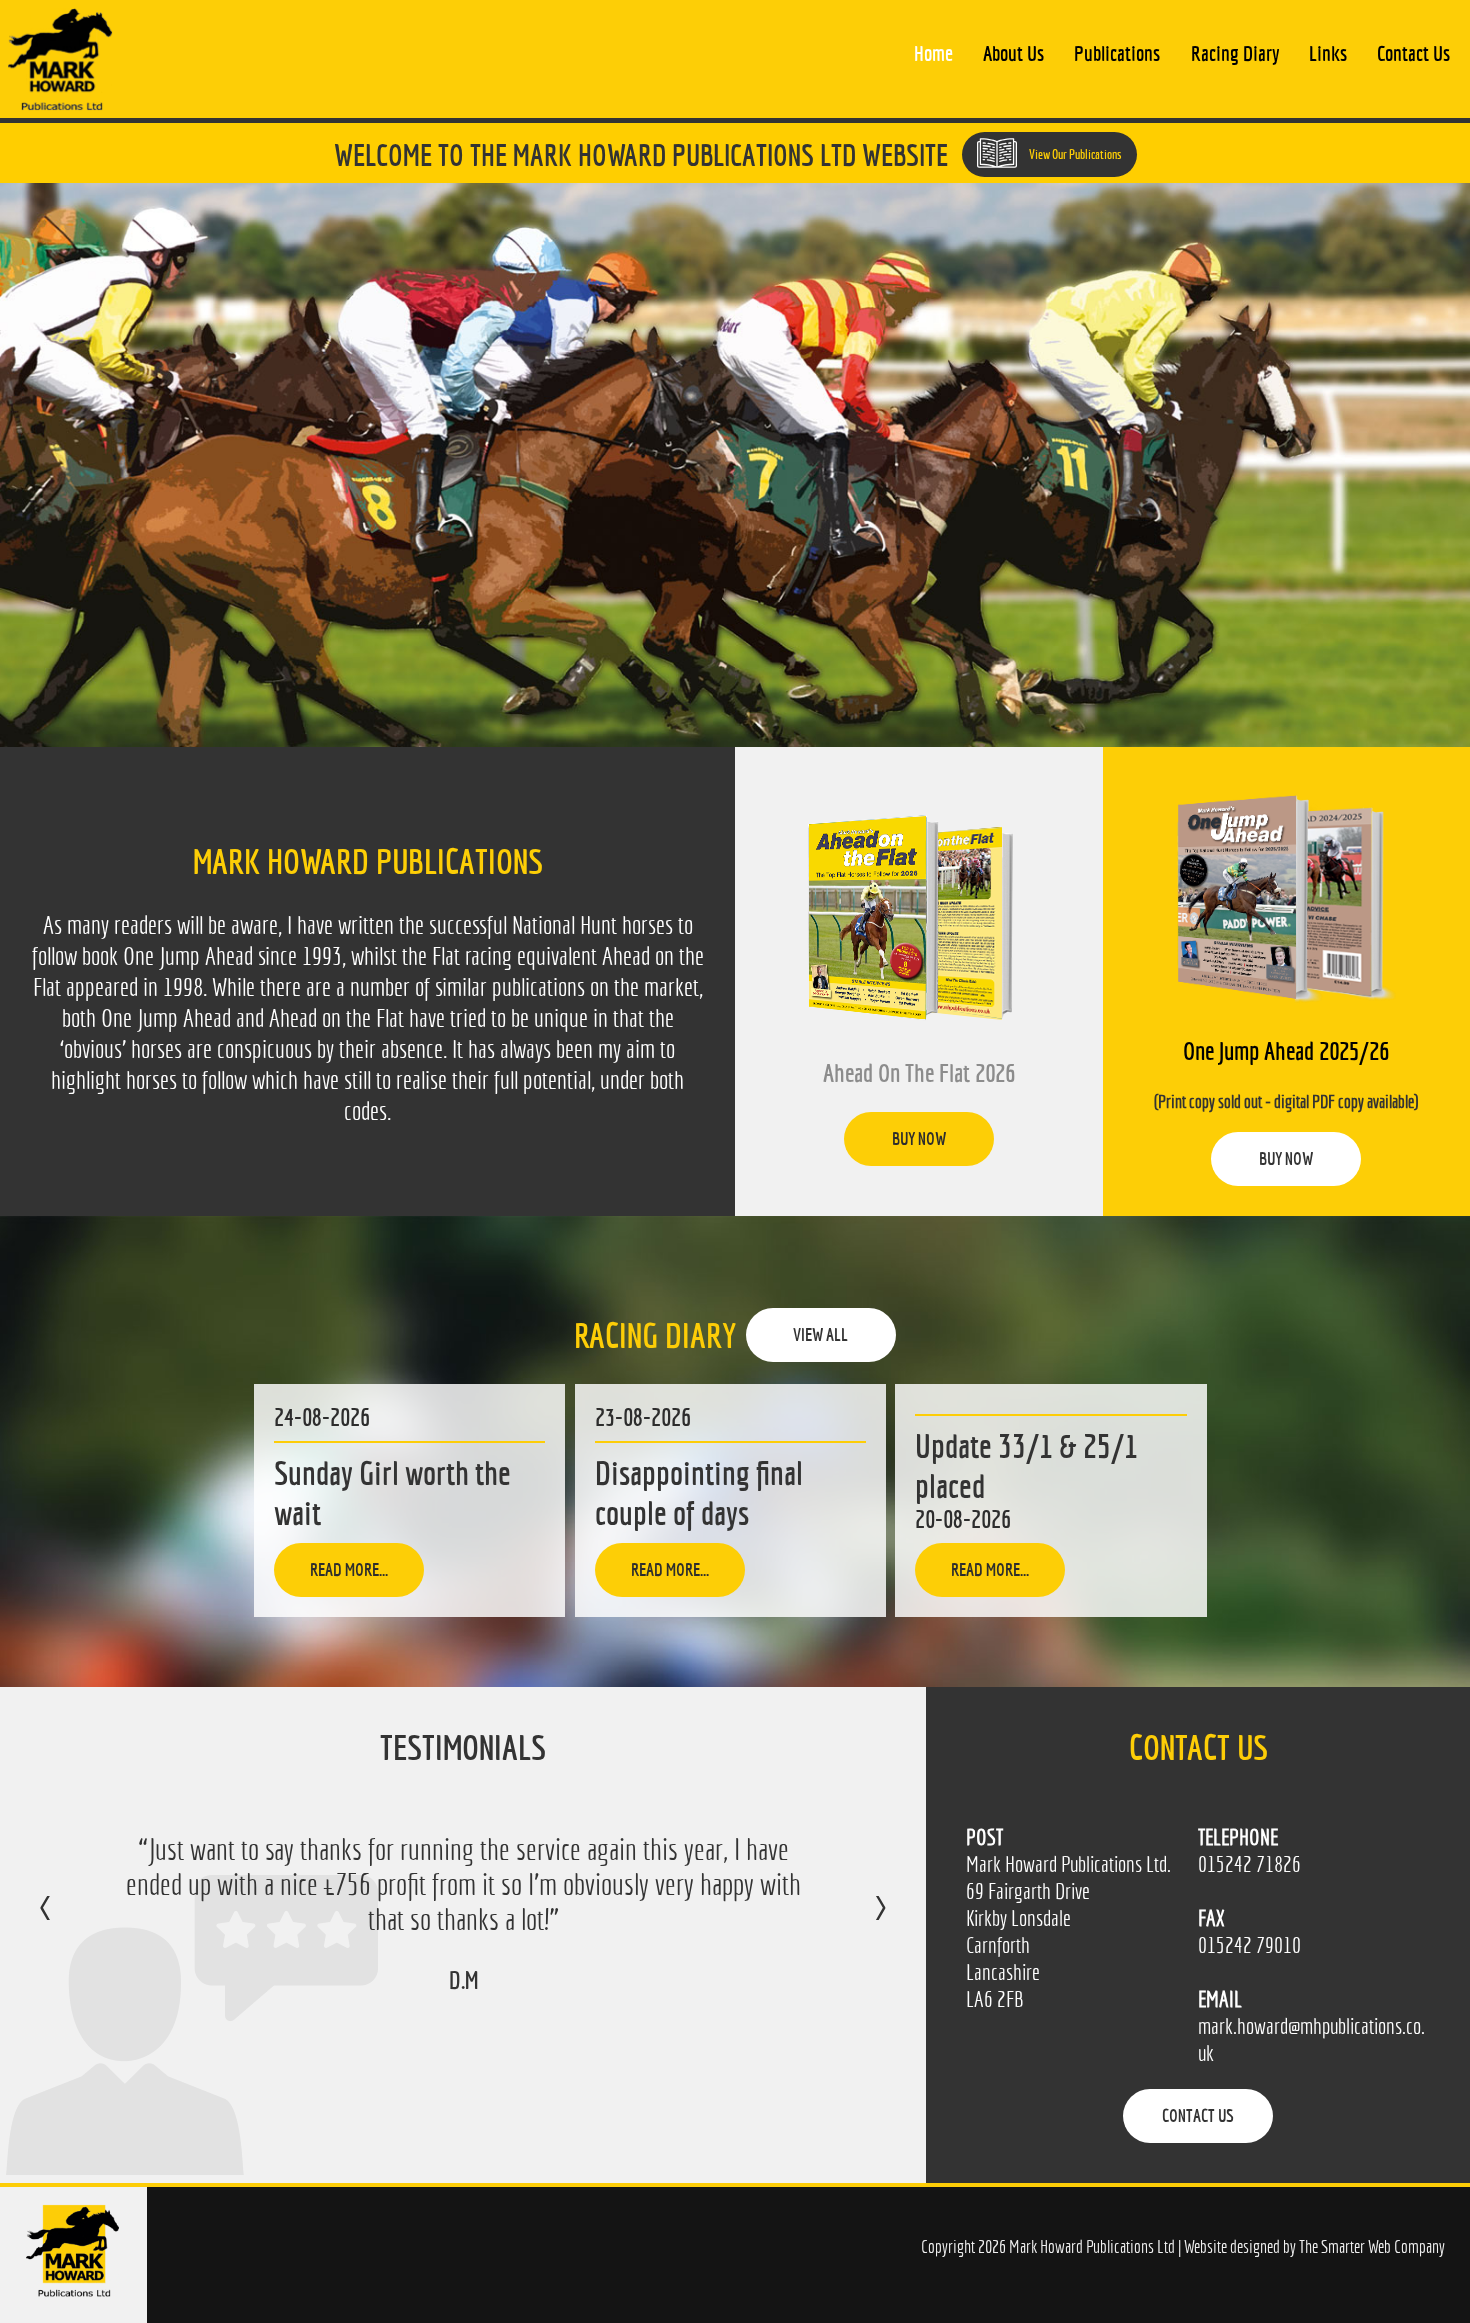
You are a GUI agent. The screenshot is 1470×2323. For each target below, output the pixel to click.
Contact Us (1413, 53)
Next (860, 1922)
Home (933, 53)
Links (1328, 53)
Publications (1117, 53)
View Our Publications (1074, 154)
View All (820, 1334)
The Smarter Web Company (1372, 2246)
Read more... (349, 1569)
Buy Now (919, 1138)
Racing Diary (1235, 53)
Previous (65, 1922)
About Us (1013, 53)
